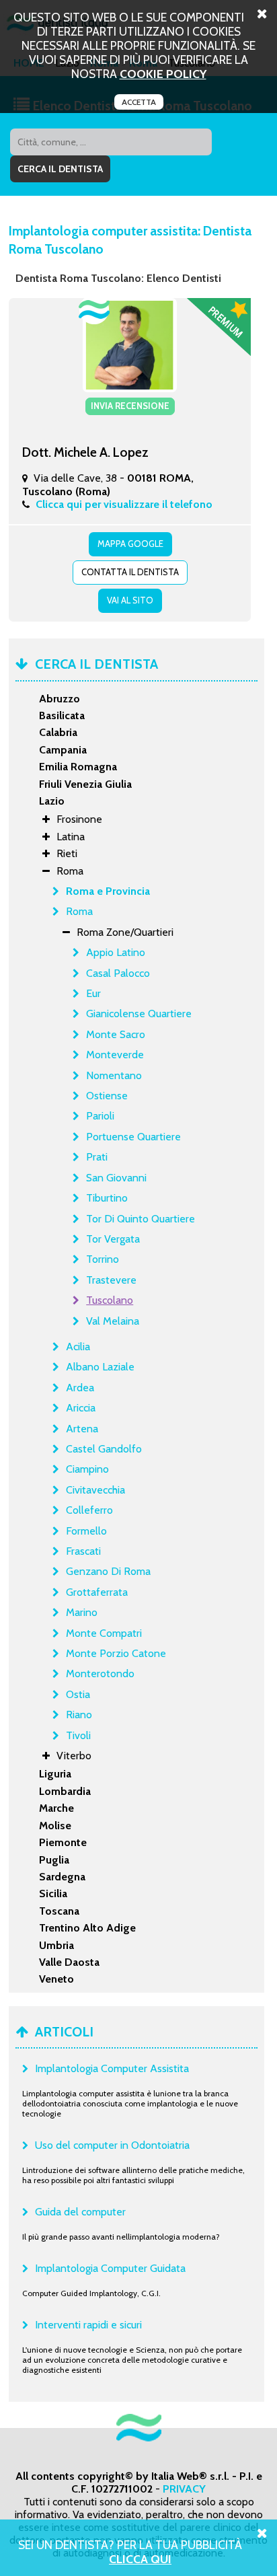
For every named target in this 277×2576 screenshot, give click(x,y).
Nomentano (114, 1075)
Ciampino (87, 1469)
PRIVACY (184, 2489)
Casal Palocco (118, 973)
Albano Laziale (100, 1367)
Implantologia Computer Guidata (110, 2268)
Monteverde (115, 1055)
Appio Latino (116, 952)
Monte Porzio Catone (116, 1653)
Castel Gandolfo (104, 1449)
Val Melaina (113, 1321)
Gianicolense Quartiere (139, 1014)
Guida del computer (80, 2212)
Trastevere (111, 1280)
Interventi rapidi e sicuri (88, 2325)
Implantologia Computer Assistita (112, 2068)
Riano (79, 1715)
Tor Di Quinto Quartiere (141, 1219)
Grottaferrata (97, 1592)
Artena (82, 1429)
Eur (93, 993)
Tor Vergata (113, 1239)
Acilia (78, 1347)
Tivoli (78, 1735)
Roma (79, 911)
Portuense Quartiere (133, 1137)
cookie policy (163, 74)
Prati (97, 1157)
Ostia (78, 1694)
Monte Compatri (104, 1633)
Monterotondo (100, 1673)
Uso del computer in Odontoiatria (112, 2145)
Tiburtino (107, 1198)
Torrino (103, 1259)
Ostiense (107, 1096)
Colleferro (89, 1510)
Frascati (83, 1551)
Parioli (100, 1116)
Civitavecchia (95, 1490)
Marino (82, 1612)
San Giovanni (116, 1178)
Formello (86, 1531)
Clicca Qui (140, 2559)
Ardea (80, 1388)
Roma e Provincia (108, 891)
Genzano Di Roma (108, 1571)
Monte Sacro (116, 1034)
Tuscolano (110, 1300)
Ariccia (81, 1408)
